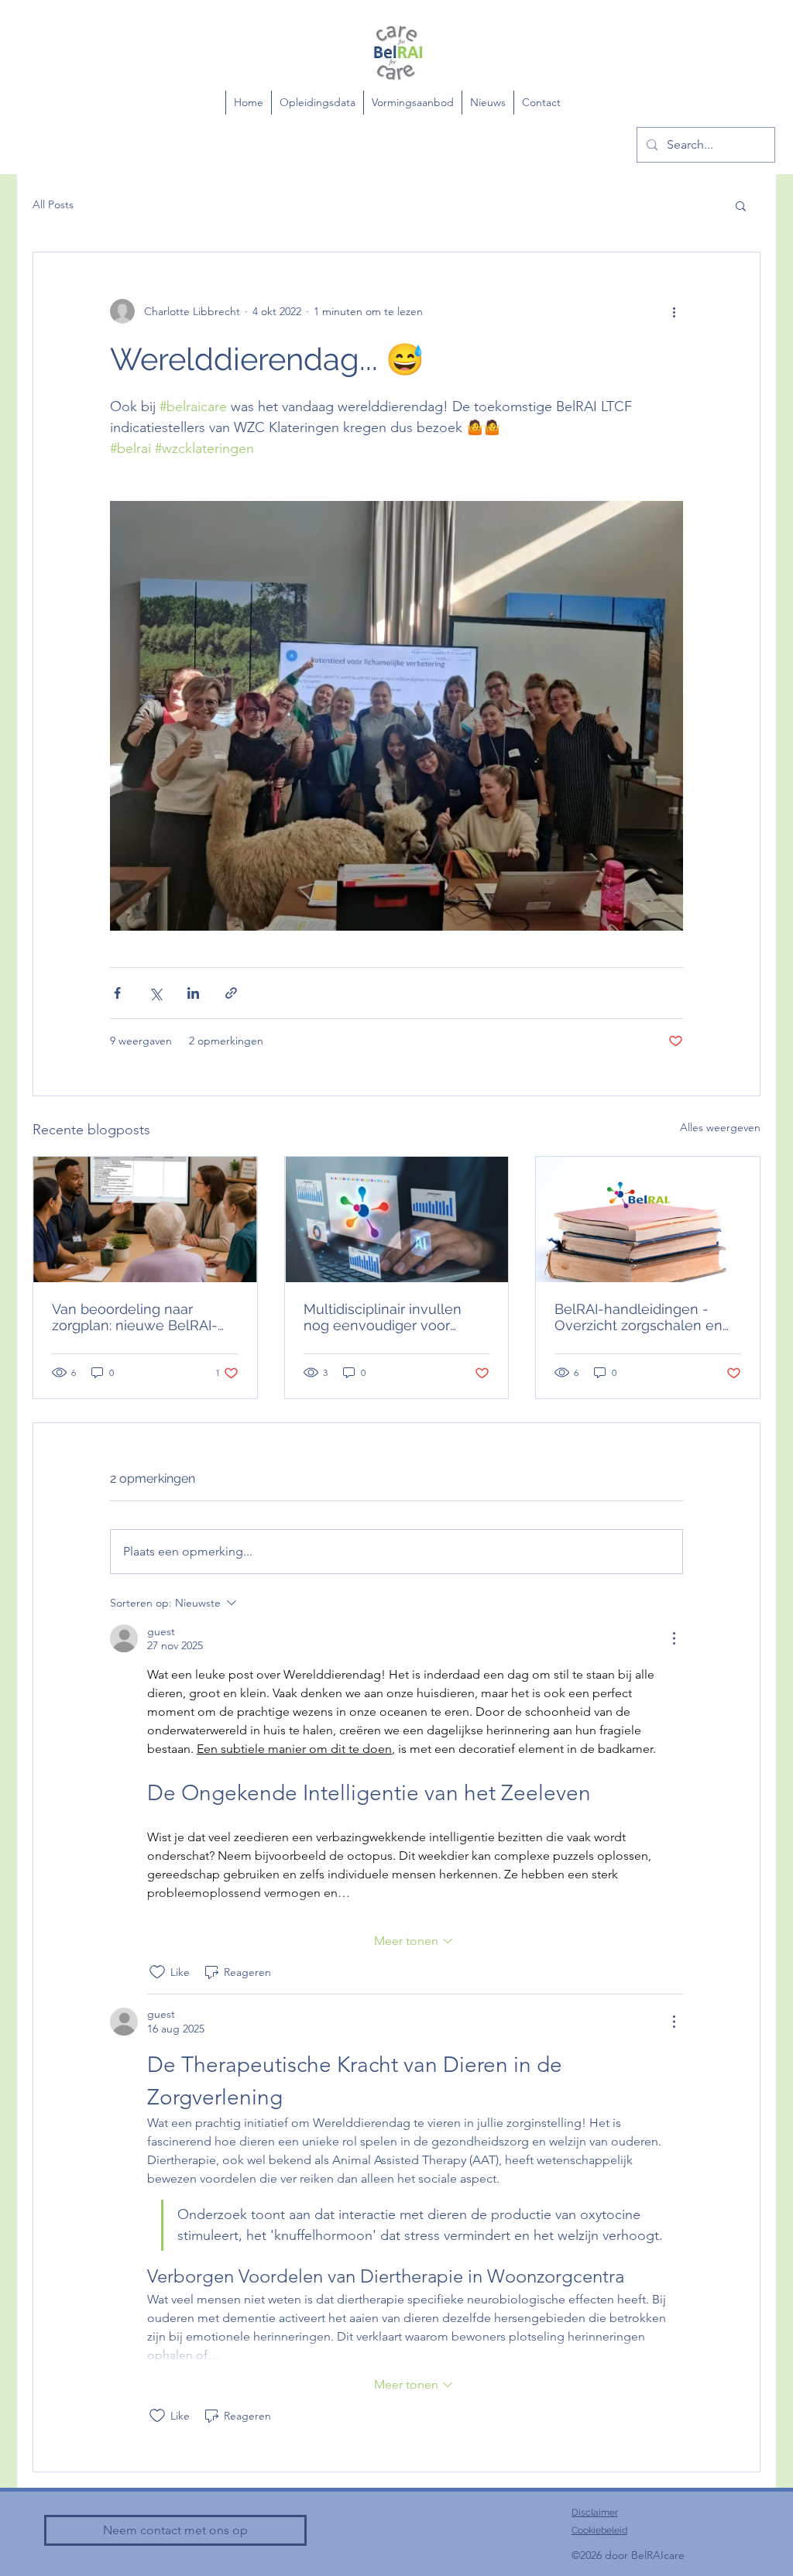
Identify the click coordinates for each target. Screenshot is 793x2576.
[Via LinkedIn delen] (193, 993)
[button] (741, 205)
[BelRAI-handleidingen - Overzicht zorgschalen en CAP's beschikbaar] (648, 1219)
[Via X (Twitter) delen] (155, 993)
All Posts (53, 204)
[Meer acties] (674, 311)
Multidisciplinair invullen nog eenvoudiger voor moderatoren (383, 1317)
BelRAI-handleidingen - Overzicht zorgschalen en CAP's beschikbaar (639, 1317)
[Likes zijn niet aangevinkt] (157, 1972)
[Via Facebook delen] (117, 993)
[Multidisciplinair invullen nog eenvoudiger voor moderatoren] (397, 1219)
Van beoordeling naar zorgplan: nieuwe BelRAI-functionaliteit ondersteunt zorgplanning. (139, 1317)
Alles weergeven (720, 1127)
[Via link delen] (231, 993)
